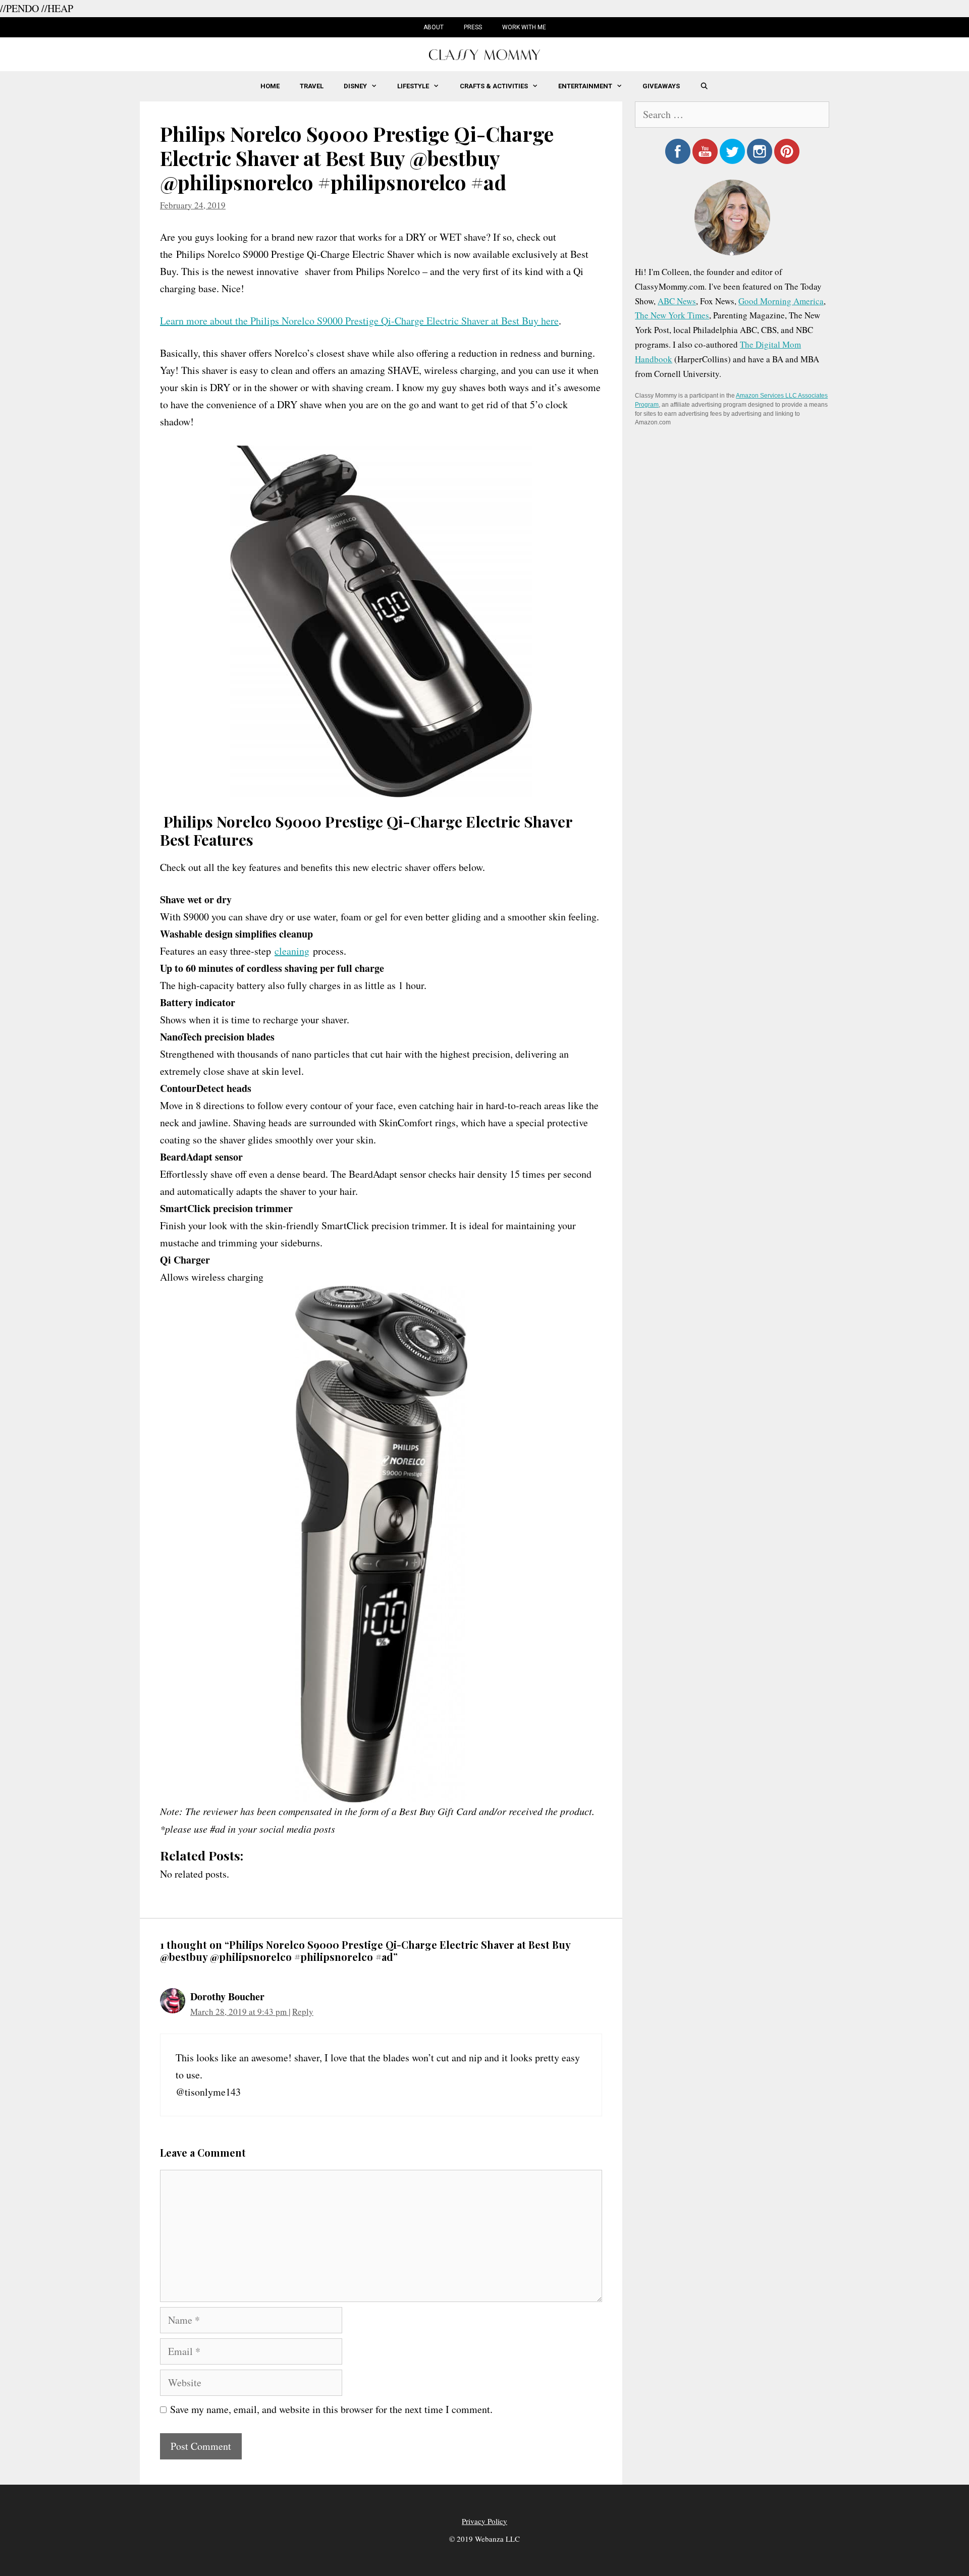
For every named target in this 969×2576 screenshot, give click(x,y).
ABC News (677, 301)
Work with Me (524, 27)
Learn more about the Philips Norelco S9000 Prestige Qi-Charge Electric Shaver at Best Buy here (359, 321)
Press (473, 27)
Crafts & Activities (494, 86)
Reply (303, 2012)
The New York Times (672, 315)
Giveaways (661, 86)
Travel (312, 86)
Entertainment (585, 86)
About (434, 27)
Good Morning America (781, 301)
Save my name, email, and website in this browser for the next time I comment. (331, 2409)
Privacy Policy (484, 2521)
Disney (355, 86)
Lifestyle (413, 86)
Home (270, 86)
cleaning (292, 951)
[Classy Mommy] (484, 53)
